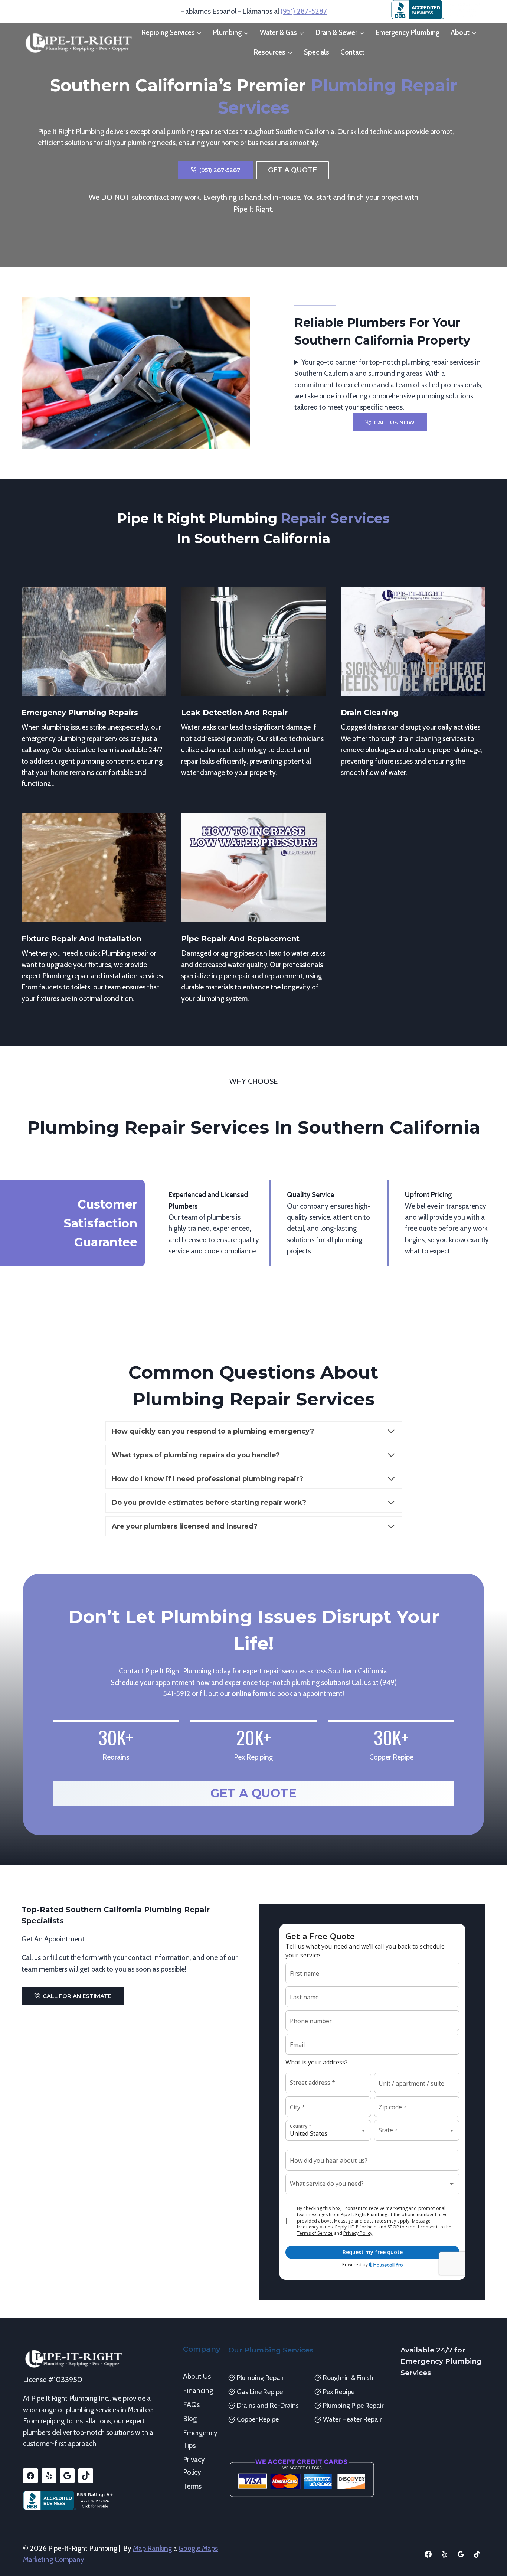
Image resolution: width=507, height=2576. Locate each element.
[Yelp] (445, 2554)
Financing (198, 2391)
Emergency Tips (200, 2439)
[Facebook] (428, 2554)
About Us (197, 2376)
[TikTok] (477, 2554)
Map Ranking (152, 2548)
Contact (352, 52)
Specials (317, 52)
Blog (190, 2419)
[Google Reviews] (461, 2554)
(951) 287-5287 (304, 11)
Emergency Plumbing (408, 32)
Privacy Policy (194, 2466)
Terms (192, 2486)
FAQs (191, 2405)
